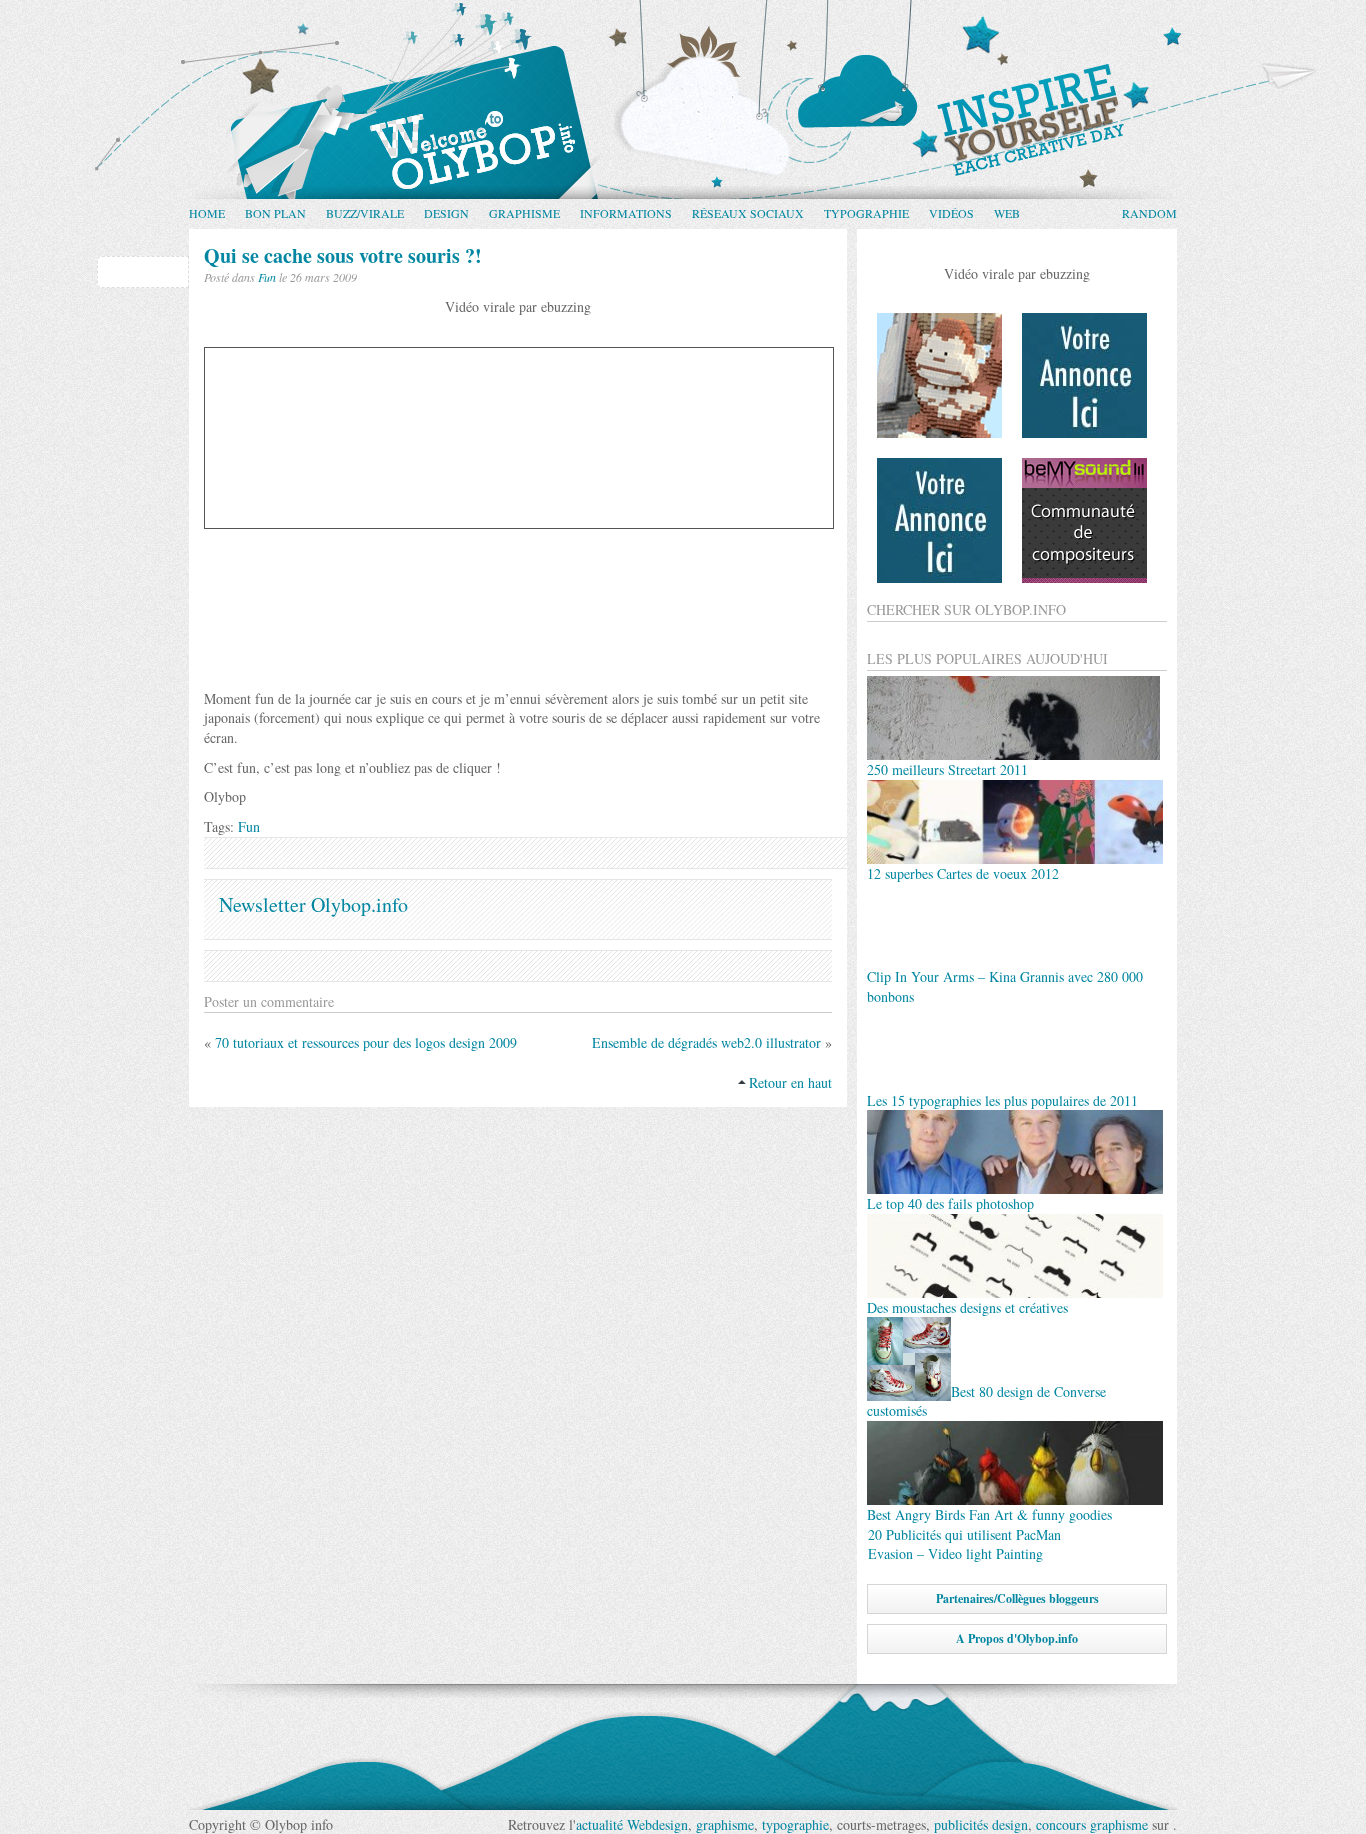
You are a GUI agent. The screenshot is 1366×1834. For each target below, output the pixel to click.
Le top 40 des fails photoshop (950, 1203)
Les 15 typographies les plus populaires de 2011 (1002, 1100)
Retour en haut (790, 1082)
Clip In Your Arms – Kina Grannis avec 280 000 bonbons (1005, 986)
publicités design (981, 1824)
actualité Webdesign (632, 1824)
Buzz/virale (365, 213)
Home (207, 213)
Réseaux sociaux (748, 213)
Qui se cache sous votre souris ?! (343, 255)
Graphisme (524, 213)
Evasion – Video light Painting (955, 1553)
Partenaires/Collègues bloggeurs (1017, 1598)
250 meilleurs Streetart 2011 (947, 769)
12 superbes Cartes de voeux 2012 (963, 873)
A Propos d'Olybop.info (1017, 1638)
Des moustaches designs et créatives (967, 1307)
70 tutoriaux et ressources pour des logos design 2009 (366, 1042)
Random (1149, 213)
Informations (626, 213)
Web (1007, 213)
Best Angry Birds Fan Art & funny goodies (989, 1514)
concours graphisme (1092, 1824)
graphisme (725, 1824)
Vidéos (951, 213)
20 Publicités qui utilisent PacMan (964, 1534)
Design (446, 213)
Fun (267, 277)
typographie (795, 1824)
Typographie (866, 213)
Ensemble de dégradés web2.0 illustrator (706, 1042)
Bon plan (275, 213)
